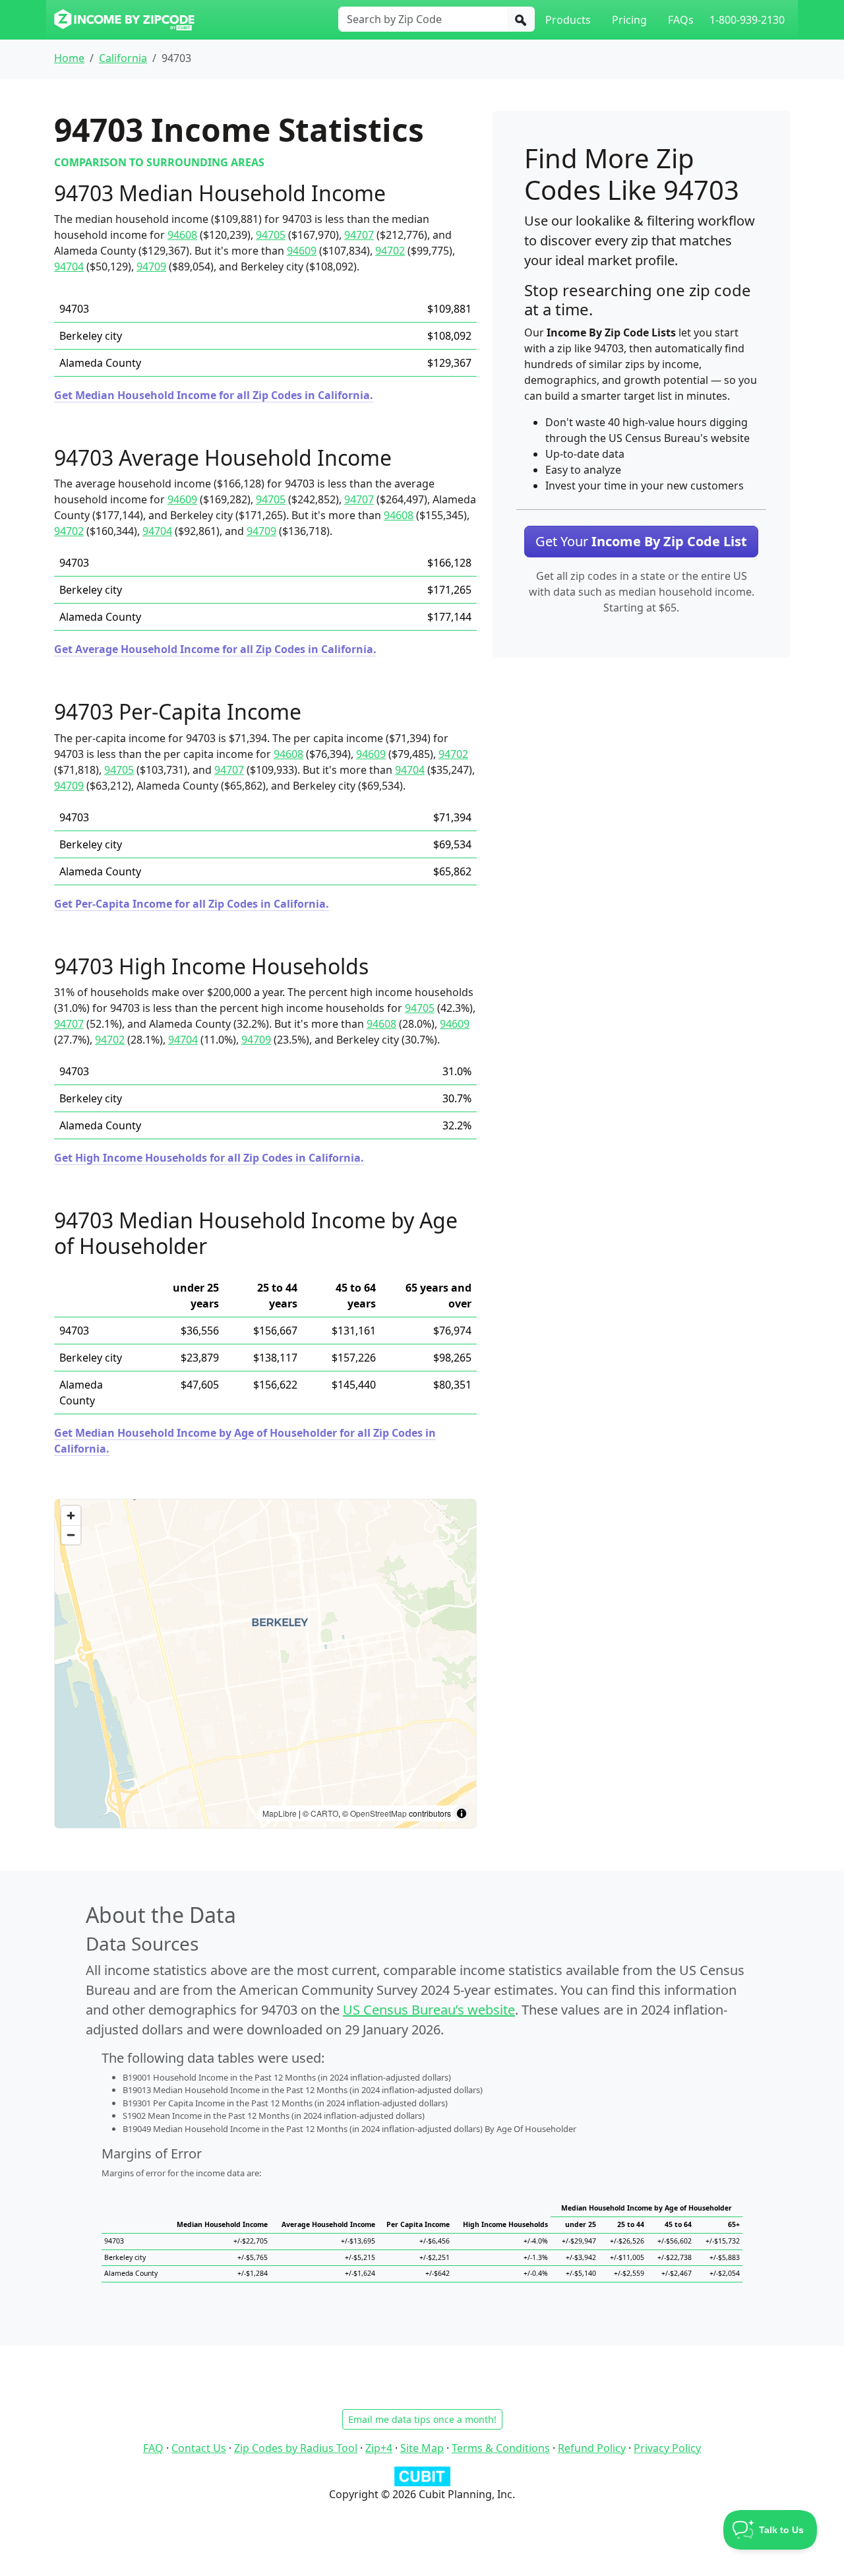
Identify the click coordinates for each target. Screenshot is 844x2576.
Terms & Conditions (501, 2448)
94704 (69, 267)
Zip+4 (379, 2448)
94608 (182, 235)
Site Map (422, 2448)
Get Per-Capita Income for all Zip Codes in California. (192, 904)
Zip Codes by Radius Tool (296, 2448)
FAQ (153, 2448)
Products (568, 20)
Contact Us (199, 2448)
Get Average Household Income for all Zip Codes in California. (215, 649)
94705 (271, 235)
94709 (151, 267)
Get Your (641, 541)
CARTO (324, 1813)
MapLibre (280, 1813)
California (123, 58)
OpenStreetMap (378, 1813)
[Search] (521, 19)
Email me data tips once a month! (422, 2419)
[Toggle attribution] (462, 1813)
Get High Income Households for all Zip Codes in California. (209, 1158)
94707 (359, 235)
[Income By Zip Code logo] (124, 20)
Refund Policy (592, 2448)
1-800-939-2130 (747, 20)
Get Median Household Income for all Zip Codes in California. (214, 395)
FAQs (681, 20)
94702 (390, 251)
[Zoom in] (71, 1516)
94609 (302, 251)
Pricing (629, 20)
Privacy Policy (667, 2448)
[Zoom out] (71, 1535)
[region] (265, 1664)
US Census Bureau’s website (429, 2010)
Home (69, 58)
